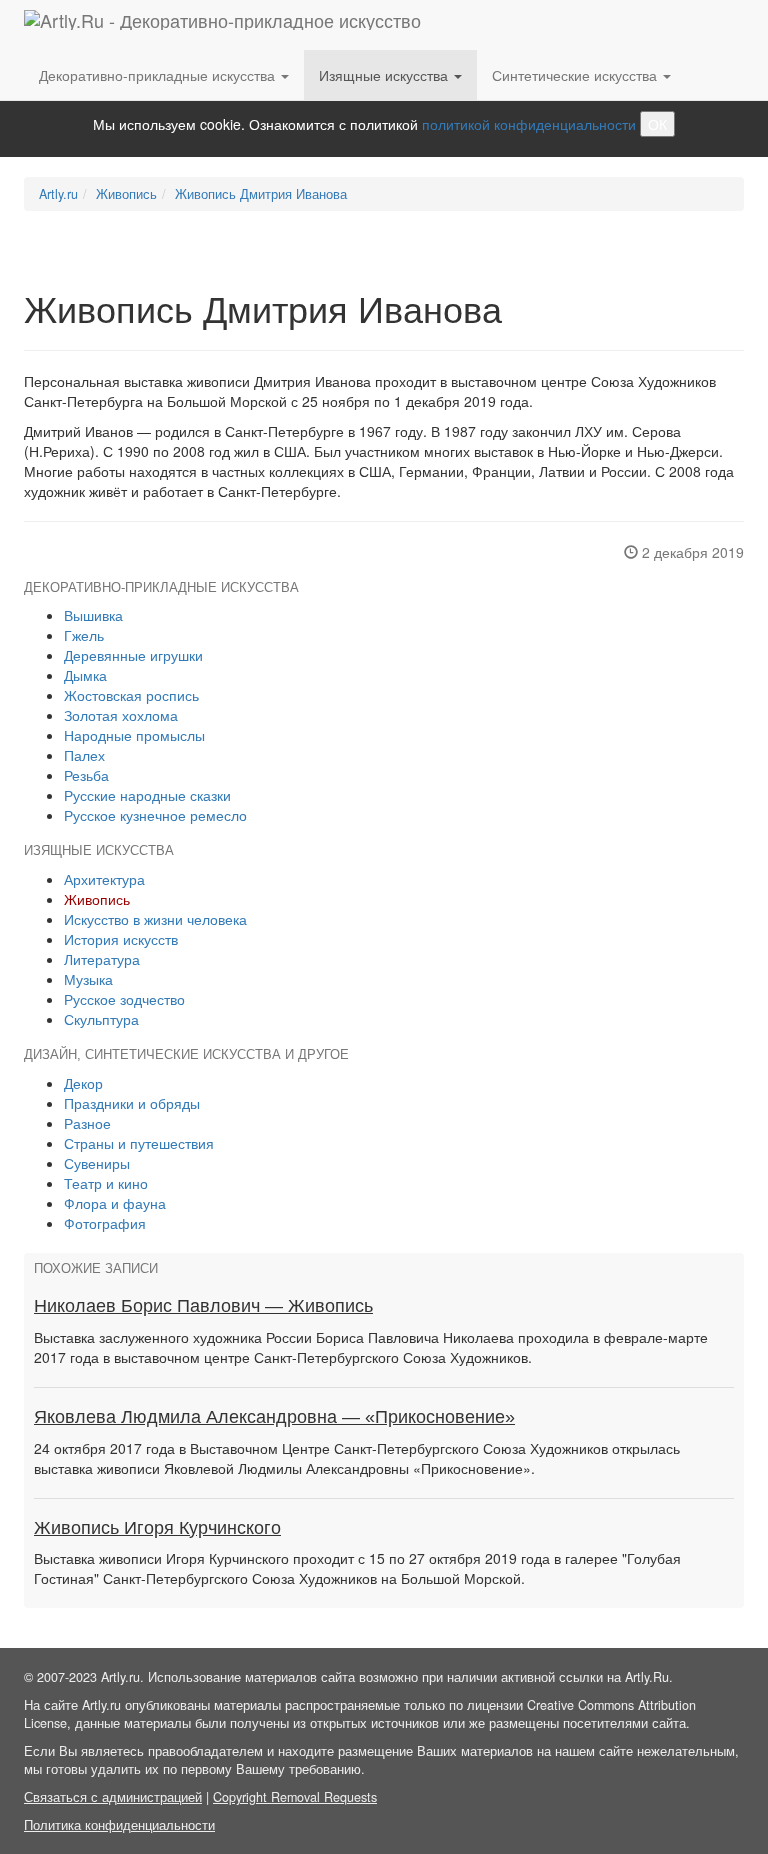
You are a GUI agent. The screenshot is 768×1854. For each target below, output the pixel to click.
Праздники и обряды (132, 1103)
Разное (87, 1123)
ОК (657, 124)
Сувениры (97, 1163)
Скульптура (101, 1019)
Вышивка (93, 615)
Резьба (86, 775)
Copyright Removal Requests (295, 1797)
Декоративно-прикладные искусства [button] (159, 75)
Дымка (85, 675)
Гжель (84, 635)
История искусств (121, 939)
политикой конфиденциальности (529, 124)
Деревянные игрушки (133, 655)
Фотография (105, 1223)
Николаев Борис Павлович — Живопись (203, 1306)
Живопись (126, 194)
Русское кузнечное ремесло (155, 815)
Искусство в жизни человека (155, 919)
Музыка (88, 979)
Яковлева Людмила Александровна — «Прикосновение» (274, 1417)
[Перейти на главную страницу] (222, 25)
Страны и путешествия (139, 1143)
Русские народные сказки (147, 795)
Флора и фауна (115, 1203)
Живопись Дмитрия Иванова (261, 194)
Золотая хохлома (121, 715)
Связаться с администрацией (113, 1797)
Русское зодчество (124, 999)
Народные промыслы (134, 735)
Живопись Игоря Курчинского (157, 1528)
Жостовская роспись (131, 695)
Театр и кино (106, 1183)
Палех (84, 755)
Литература (102, 959)
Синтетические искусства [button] (576, 75)
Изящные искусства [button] (385, 75)
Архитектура (104, 879)
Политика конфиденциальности (119, 1825)
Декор (83, 1083)
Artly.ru (58, 194)
